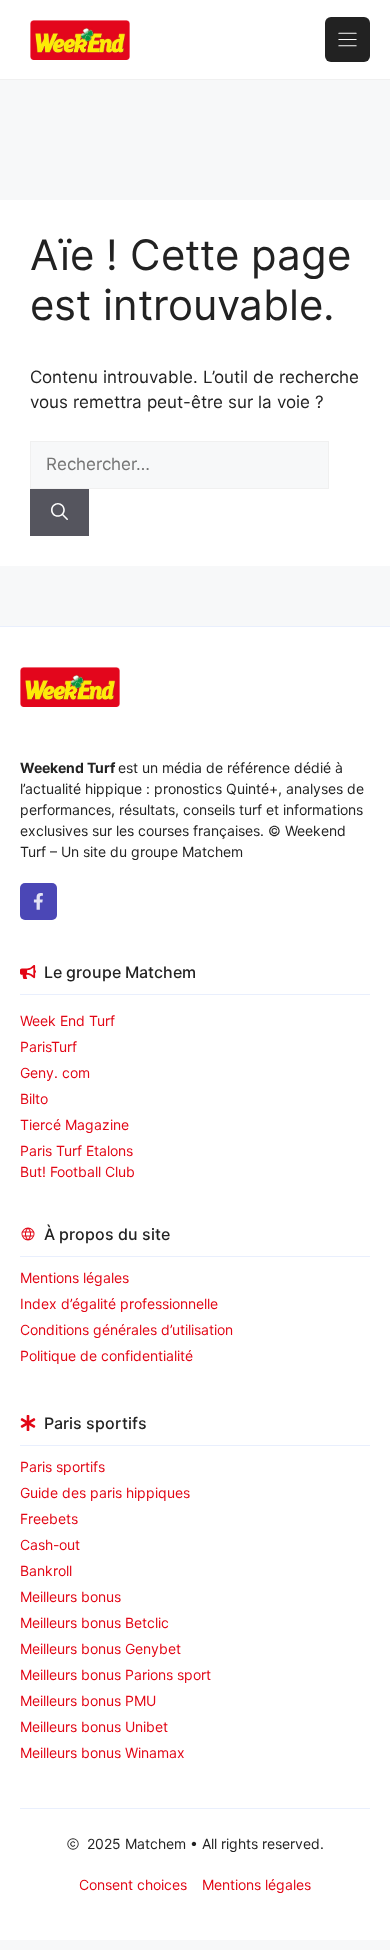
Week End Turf (67, 1020)
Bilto (34, 1098)
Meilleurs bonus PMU (88, 1700)
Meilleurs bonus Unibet (94, 1726)
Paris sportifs (62, 1466)
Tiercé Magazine (74, 1124)
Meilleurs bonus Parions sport (115, 1674)
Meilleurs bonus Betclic (94, 1622)
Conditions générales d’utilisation (126, 1329)
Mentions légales (74, 1277)
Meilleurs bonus (70, 1596)
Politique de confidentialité (106, 1355)
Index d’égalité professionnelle (121, 1303)
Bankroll (46, 1570)
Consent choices (133, 1884)
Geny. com (55, 1072)
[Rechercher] (59, 513)
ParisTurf (48, 1046)
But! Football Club (77, 1171)
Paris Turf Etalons (76, 1150)
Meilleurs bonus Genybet (100, 1648)
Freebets (49, 1518)
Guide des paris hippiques (105, 1492)
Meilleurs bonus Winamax (102, 1752)
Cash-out (50, 1544)
